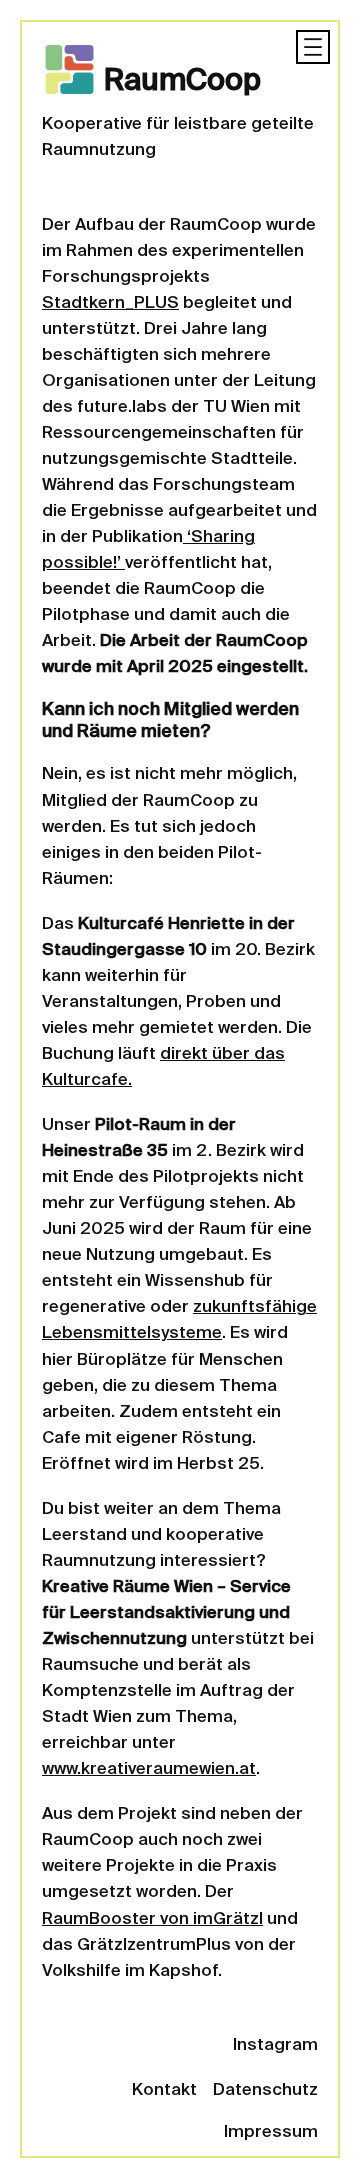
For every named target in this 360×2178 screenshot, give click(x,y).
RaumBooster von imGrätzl (152, 1919)
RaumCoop (182, 82)
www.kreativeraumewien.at (149, 1769)
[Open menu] (313, 47)
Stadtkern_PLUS (110, 303)
